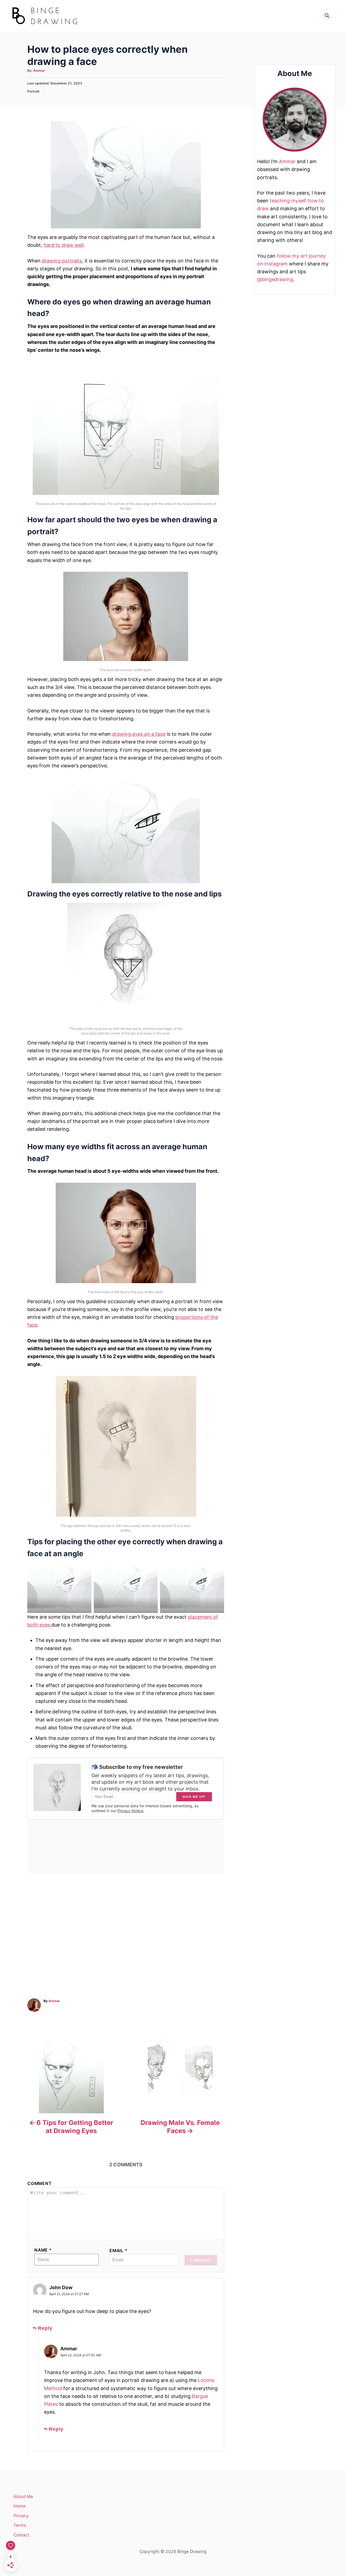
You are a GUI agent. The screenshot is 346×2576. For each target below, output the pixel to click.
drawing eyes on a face (139, 734)
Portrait (33, 91)
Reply (45, 2328)
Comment (39, 2184)
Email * (119, 2251)
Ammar (39, 70)
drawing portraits (62, 261)
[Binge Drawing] (59, 16)
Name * (43, 2250)
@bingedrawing (275, 279)
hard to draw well (64, 245)
